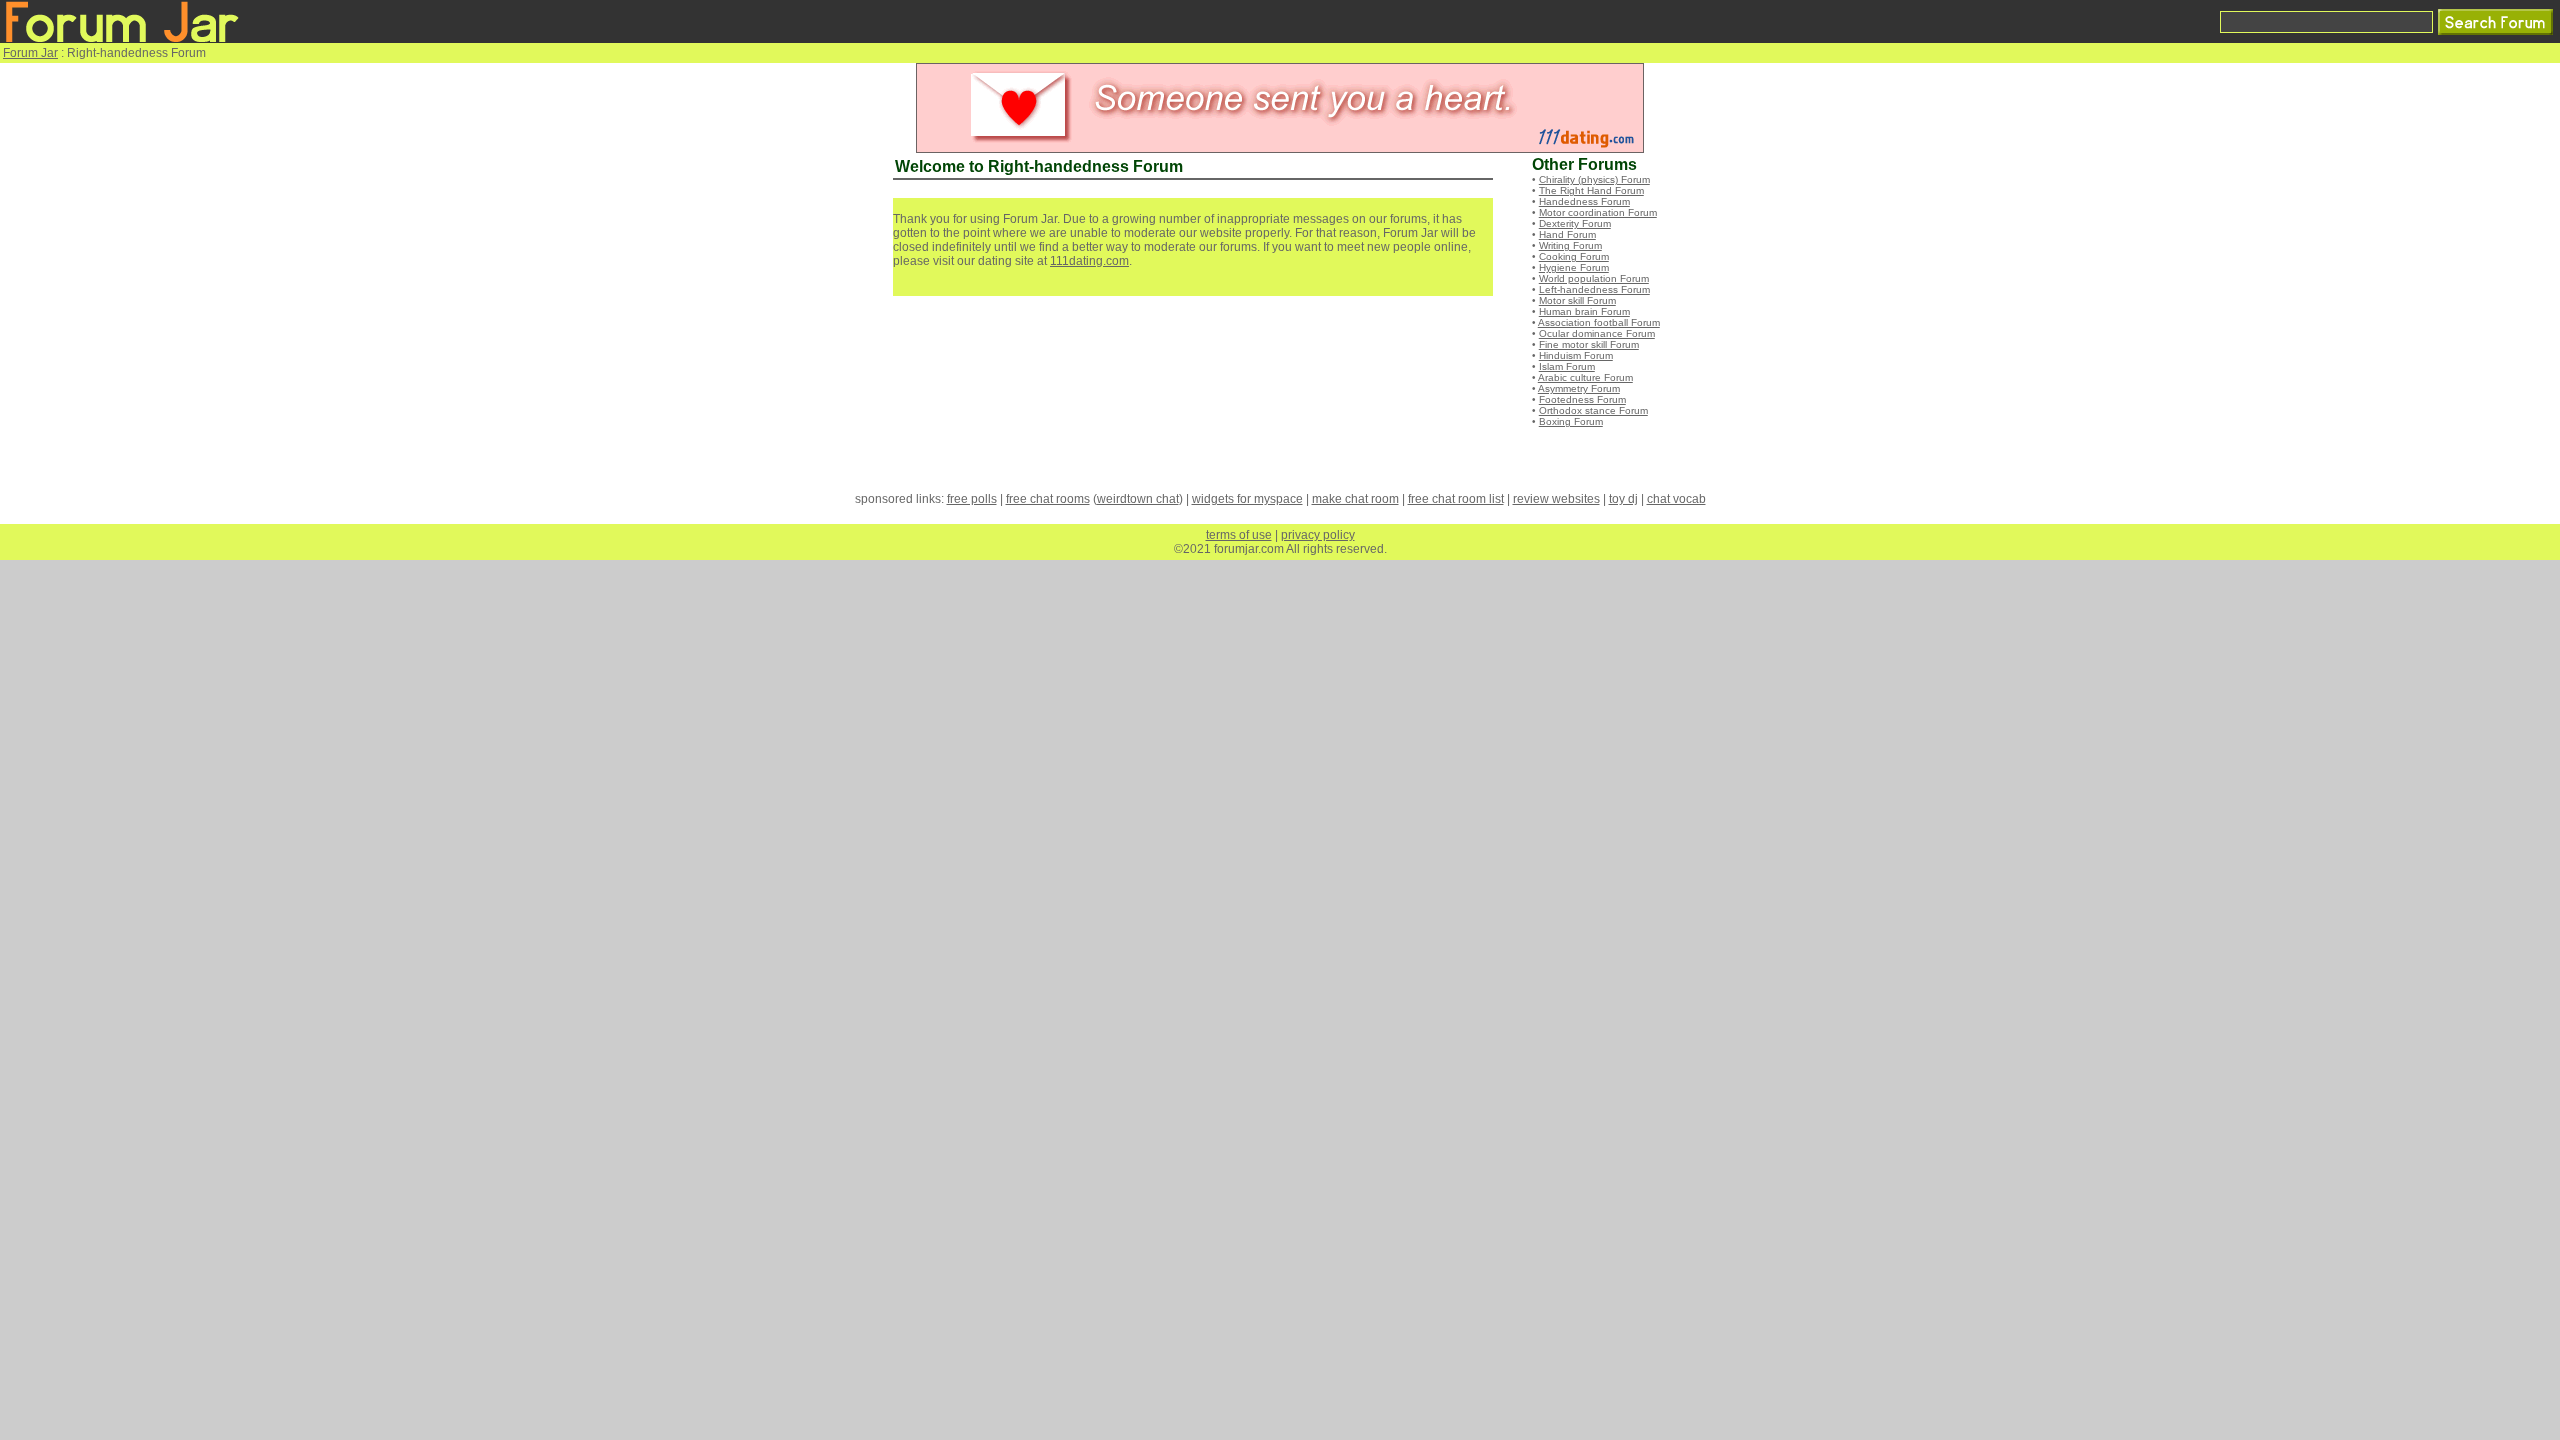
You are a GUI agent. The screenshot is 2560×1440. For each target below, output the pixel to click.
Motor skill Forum (1577, 300)
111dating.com (1089, 261)
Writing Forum (1570, 245)
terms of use (1239, 535)
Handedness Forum (1584, 201)
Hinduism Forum (1576, 355)
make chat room (1355, 499)
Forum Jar (30, 53)
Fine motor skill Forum (1589, 344)
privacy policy (1318, 535)
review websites (1556, 499)
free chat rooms (1048, 499)
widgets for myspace (1247, 499)
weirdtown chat (1138, 499)
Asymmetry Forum (1579, 388)
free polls (972, 499)
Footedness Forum (1582, 399)
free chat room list (1456, 499)
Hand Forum (1567, 234)
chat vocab (1676, 499)
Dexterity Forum (1575, 223)
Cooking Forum (1574, 256)
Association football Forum (1599, 322)
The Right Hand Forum (1591, 190)
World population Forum (1594, 278)
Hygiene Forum (1574, 267)
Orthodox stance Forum (1593, 410)
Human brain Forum (1584, 311)
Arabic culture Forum (1585, 377)
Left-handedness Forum (1594, 289)
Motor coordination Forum (1598, 212)
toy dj (1623, 499)
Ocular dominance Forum (1597, 333)
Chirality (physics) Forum (1594, 179)
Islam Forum (1567, 366)
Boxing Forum (1571, 421)
